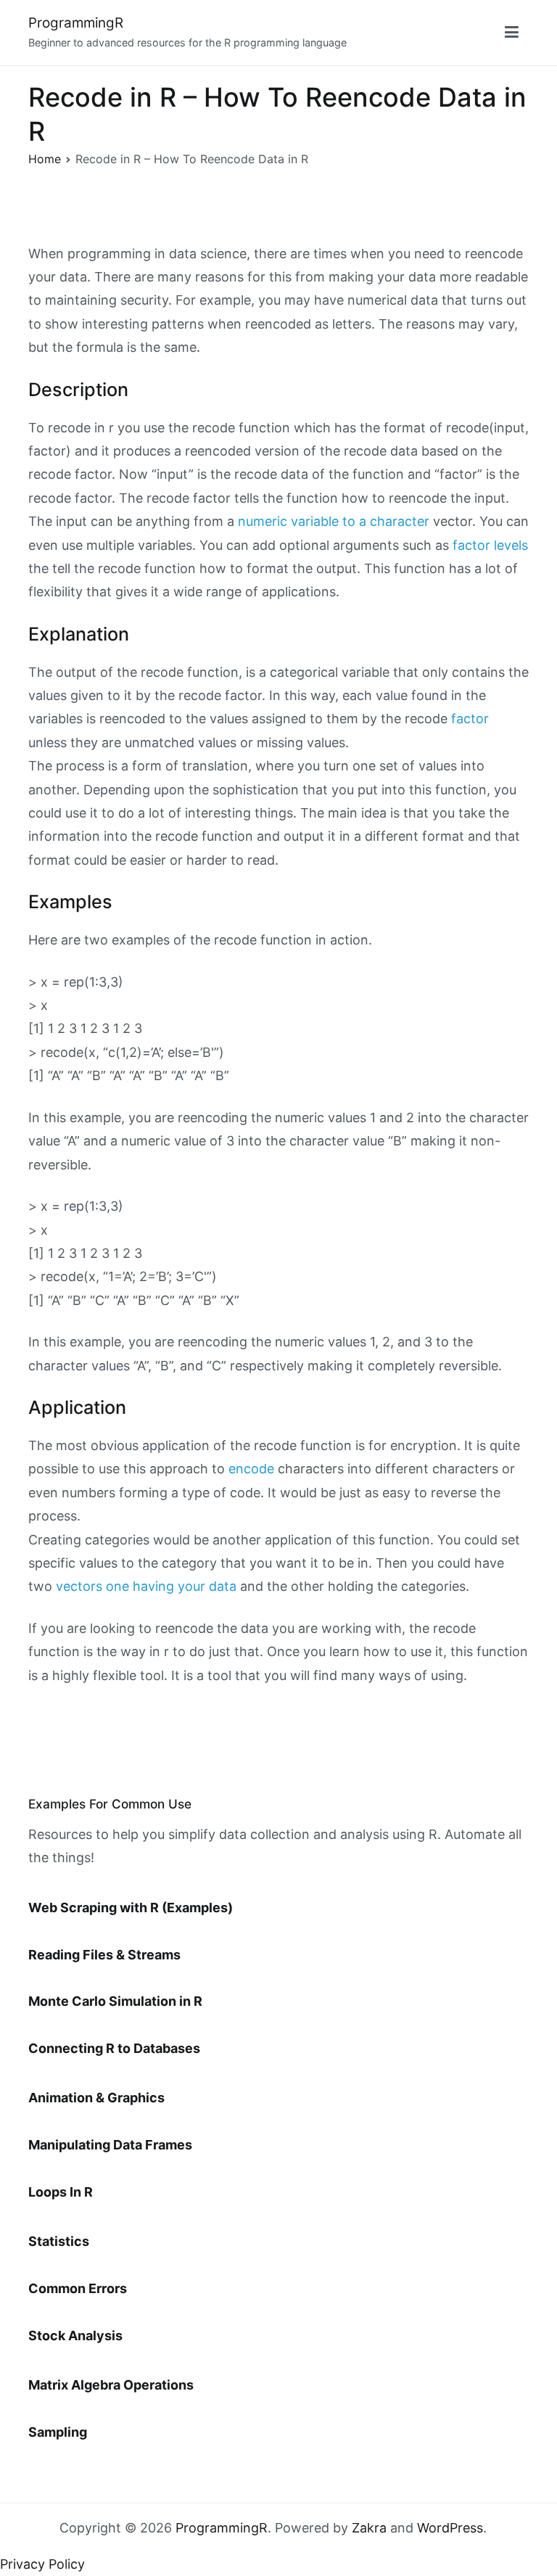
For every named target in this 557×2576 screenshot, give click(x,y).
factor (470, 719)
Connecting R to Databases (114, 2048)
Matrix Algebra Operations (111, 2385)
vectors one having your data (146, 1586)
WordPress (450, 2528)
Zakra (369, 2528)
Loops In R (61, 2192)
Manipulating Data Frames (110, 2145)
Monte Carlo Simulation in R (115, 2001)
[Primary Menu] (512, 33)
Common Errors (78, 2288)
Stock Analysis (75, 2336)
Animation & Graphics (96, 2098)
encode (251, 1469)
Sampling (58, 2432)
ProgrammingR (76, 23)
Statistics (59, 2241)
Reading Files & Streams (104, 1955)
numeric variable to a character (334, 521)
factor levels (490, 545)
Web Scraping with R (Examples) (131, 1908)
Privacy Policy (42, 2564)
